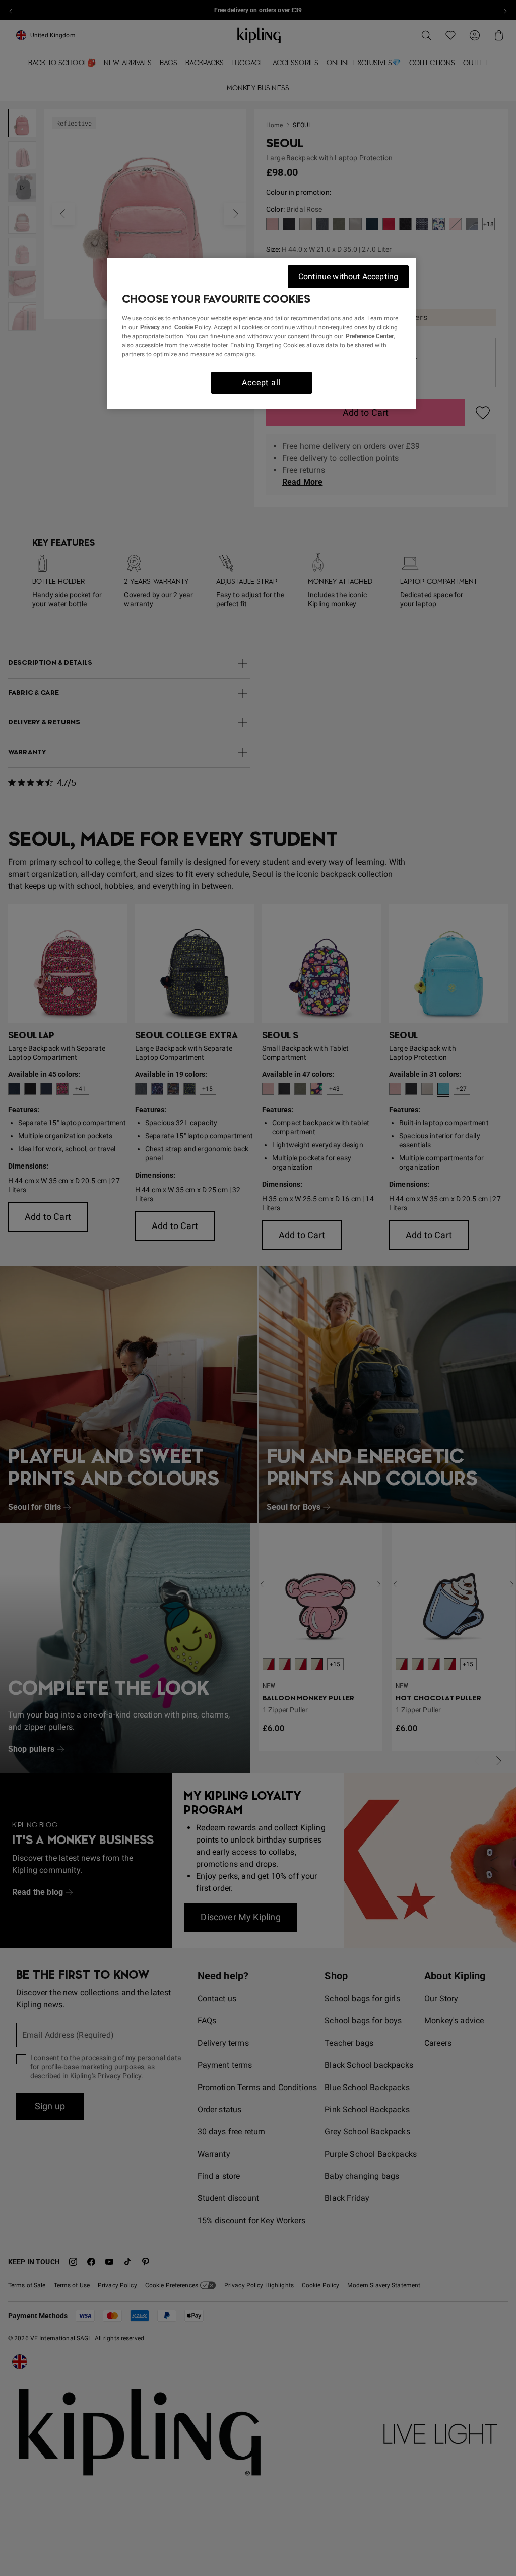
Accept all (261, 382)
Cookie (184, 327)
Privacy (150, 327)
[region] (262, 333)
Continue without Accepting (348, 277)
